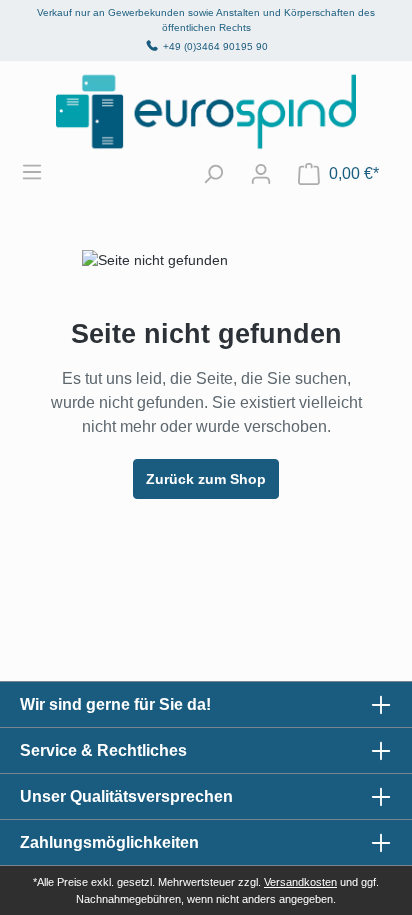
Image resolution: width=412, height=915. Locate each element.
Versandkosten (300, 882)
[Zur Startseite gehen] (206, 111)
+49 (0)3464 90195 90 (215, 46)
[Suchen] (213, 174)
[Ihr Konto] (261, 174)
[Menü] (42, 172)
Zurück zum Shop (206, 479)
